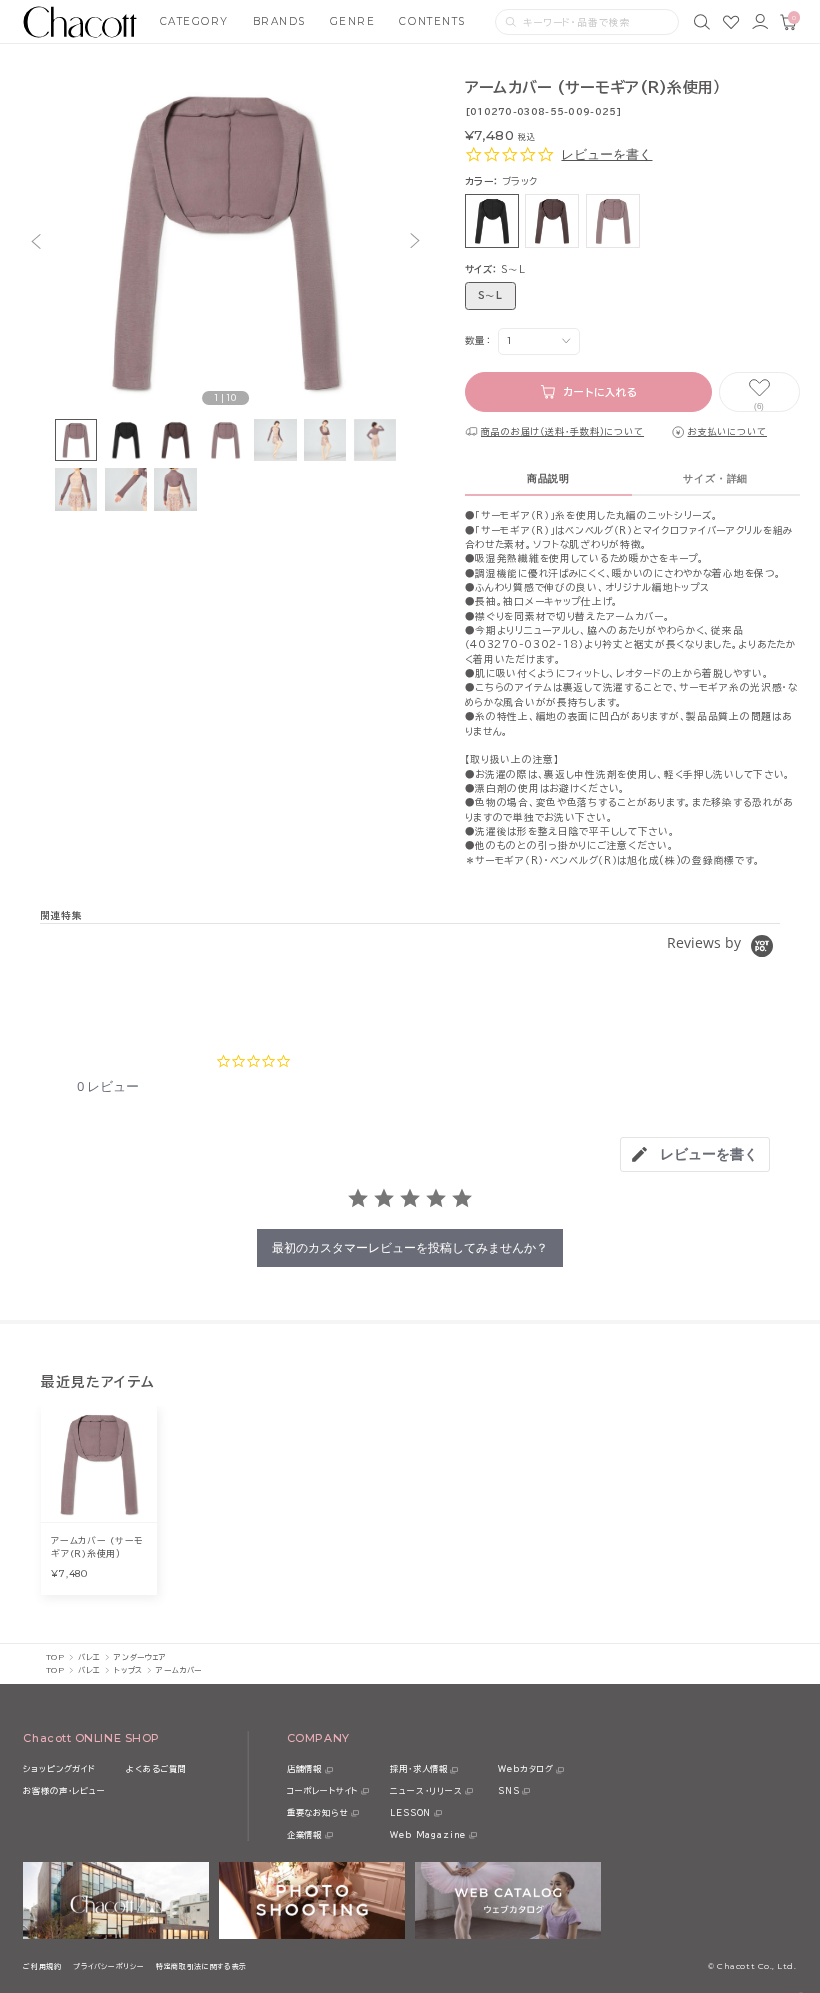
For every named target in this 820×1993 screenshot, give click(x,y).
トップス (128, 1670)
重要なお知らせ (318, 1813)
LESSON (410, 1813)
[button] (36, 241)
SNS (508, 1791)
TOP (55, 1657)
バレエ (89, 1657)
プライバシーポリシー (108, 1966)
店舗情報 (304, 1769)
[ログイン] (760, 22)
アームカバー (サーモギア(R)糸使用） (97, 1547)
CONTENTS (432, 21)
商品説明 (548, 478)
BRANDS (279, 21)
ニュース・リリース (426, 1791)
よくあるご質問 (156, 1769)
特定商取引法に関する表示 (201, 1966)
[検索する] (511, 22)
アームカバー (179, 1670)
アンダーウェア (140, 1657)
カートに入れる (600, 392)
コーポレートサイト (322, 1791)
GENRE (353, 21)
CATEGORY (194, 21)
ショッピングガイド (59, 1769)
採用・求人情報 (419, 1769)
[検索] (702, 22)
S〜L (490, 295)
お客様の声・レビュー (64, 1791)
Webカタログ (526, 1769)
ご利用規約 (42, 1966)
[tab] (695, 1154)
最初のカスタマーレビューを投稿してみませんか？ (410, 1247)
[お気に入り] (731, 22)
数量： (478, 340)
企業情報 (304, 1835)
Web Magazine (428, 1835)
